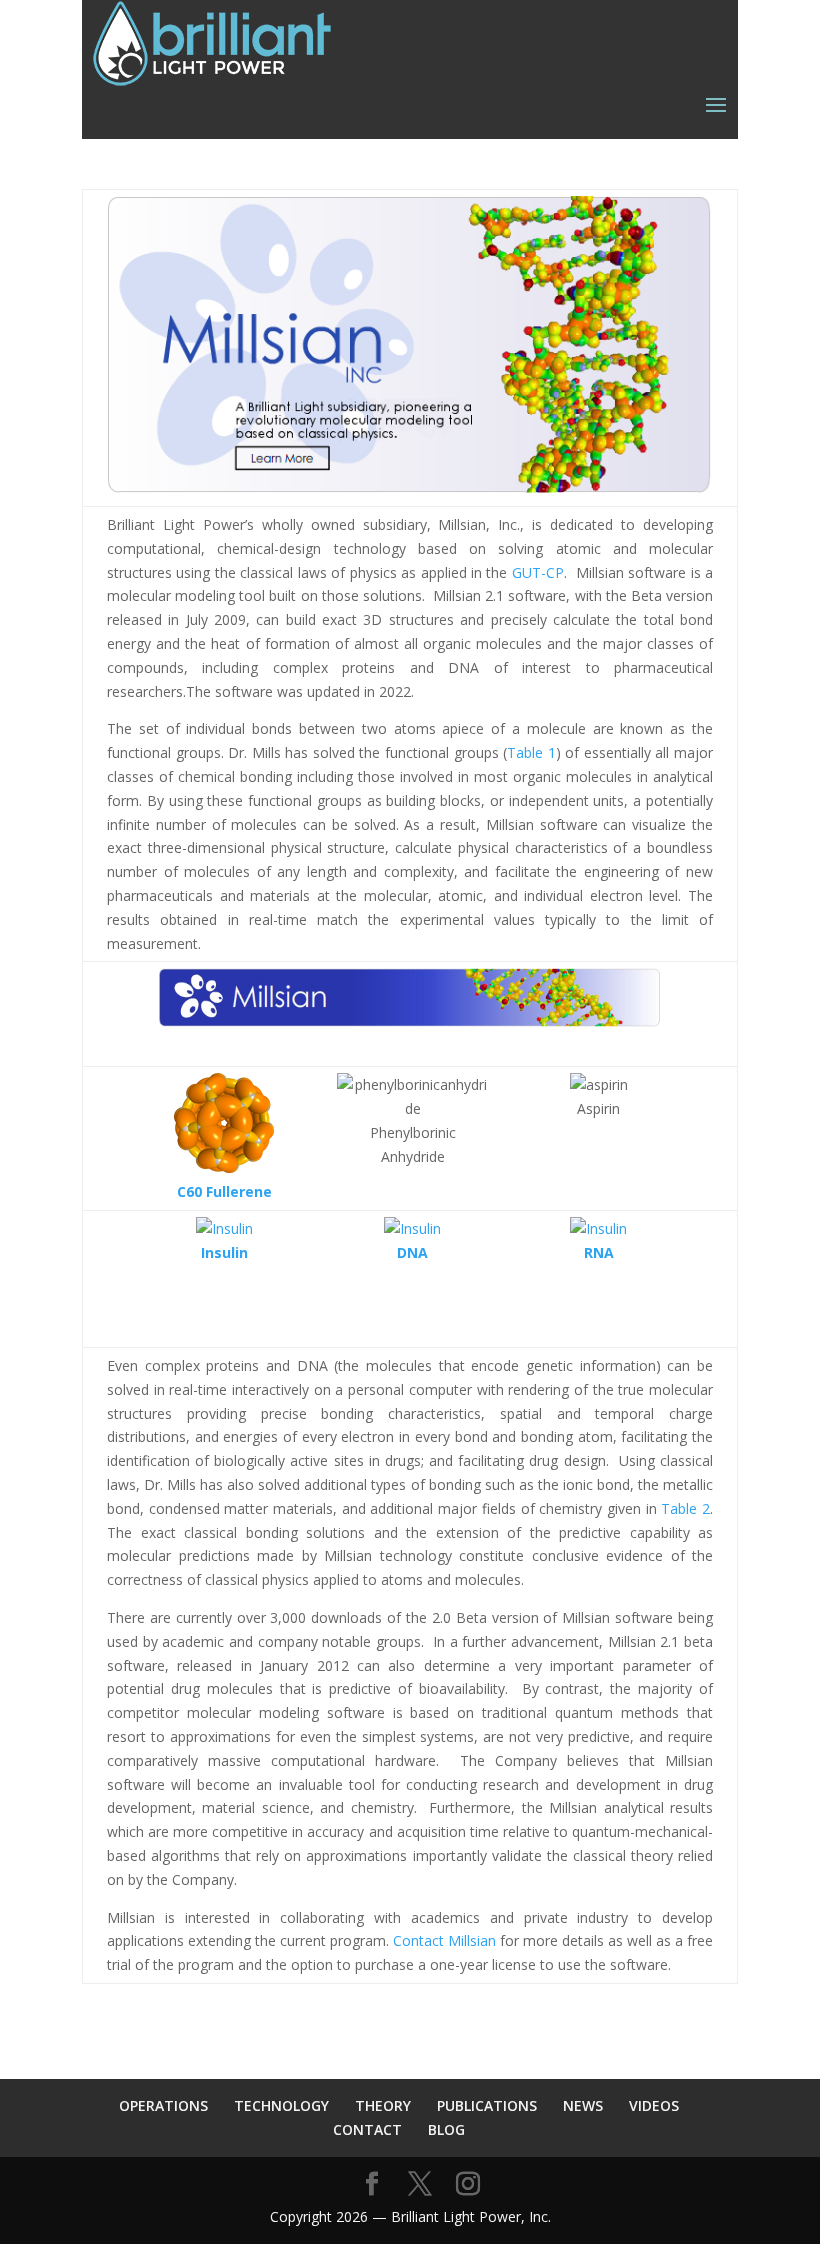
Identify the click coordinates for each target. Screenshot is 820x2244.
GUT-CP (538, 572)
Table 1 (531, 752)
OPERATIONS (163, 2105)
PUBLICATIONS (487, 2105)
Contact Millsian (444, 1940)
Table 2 (685, 1508)
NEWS (583, 2105)
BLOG (446, 2129)
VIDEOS (654, 2105)
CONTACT (367, 2129)
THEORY (383, 2105)
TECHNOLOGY (281, 2105)
